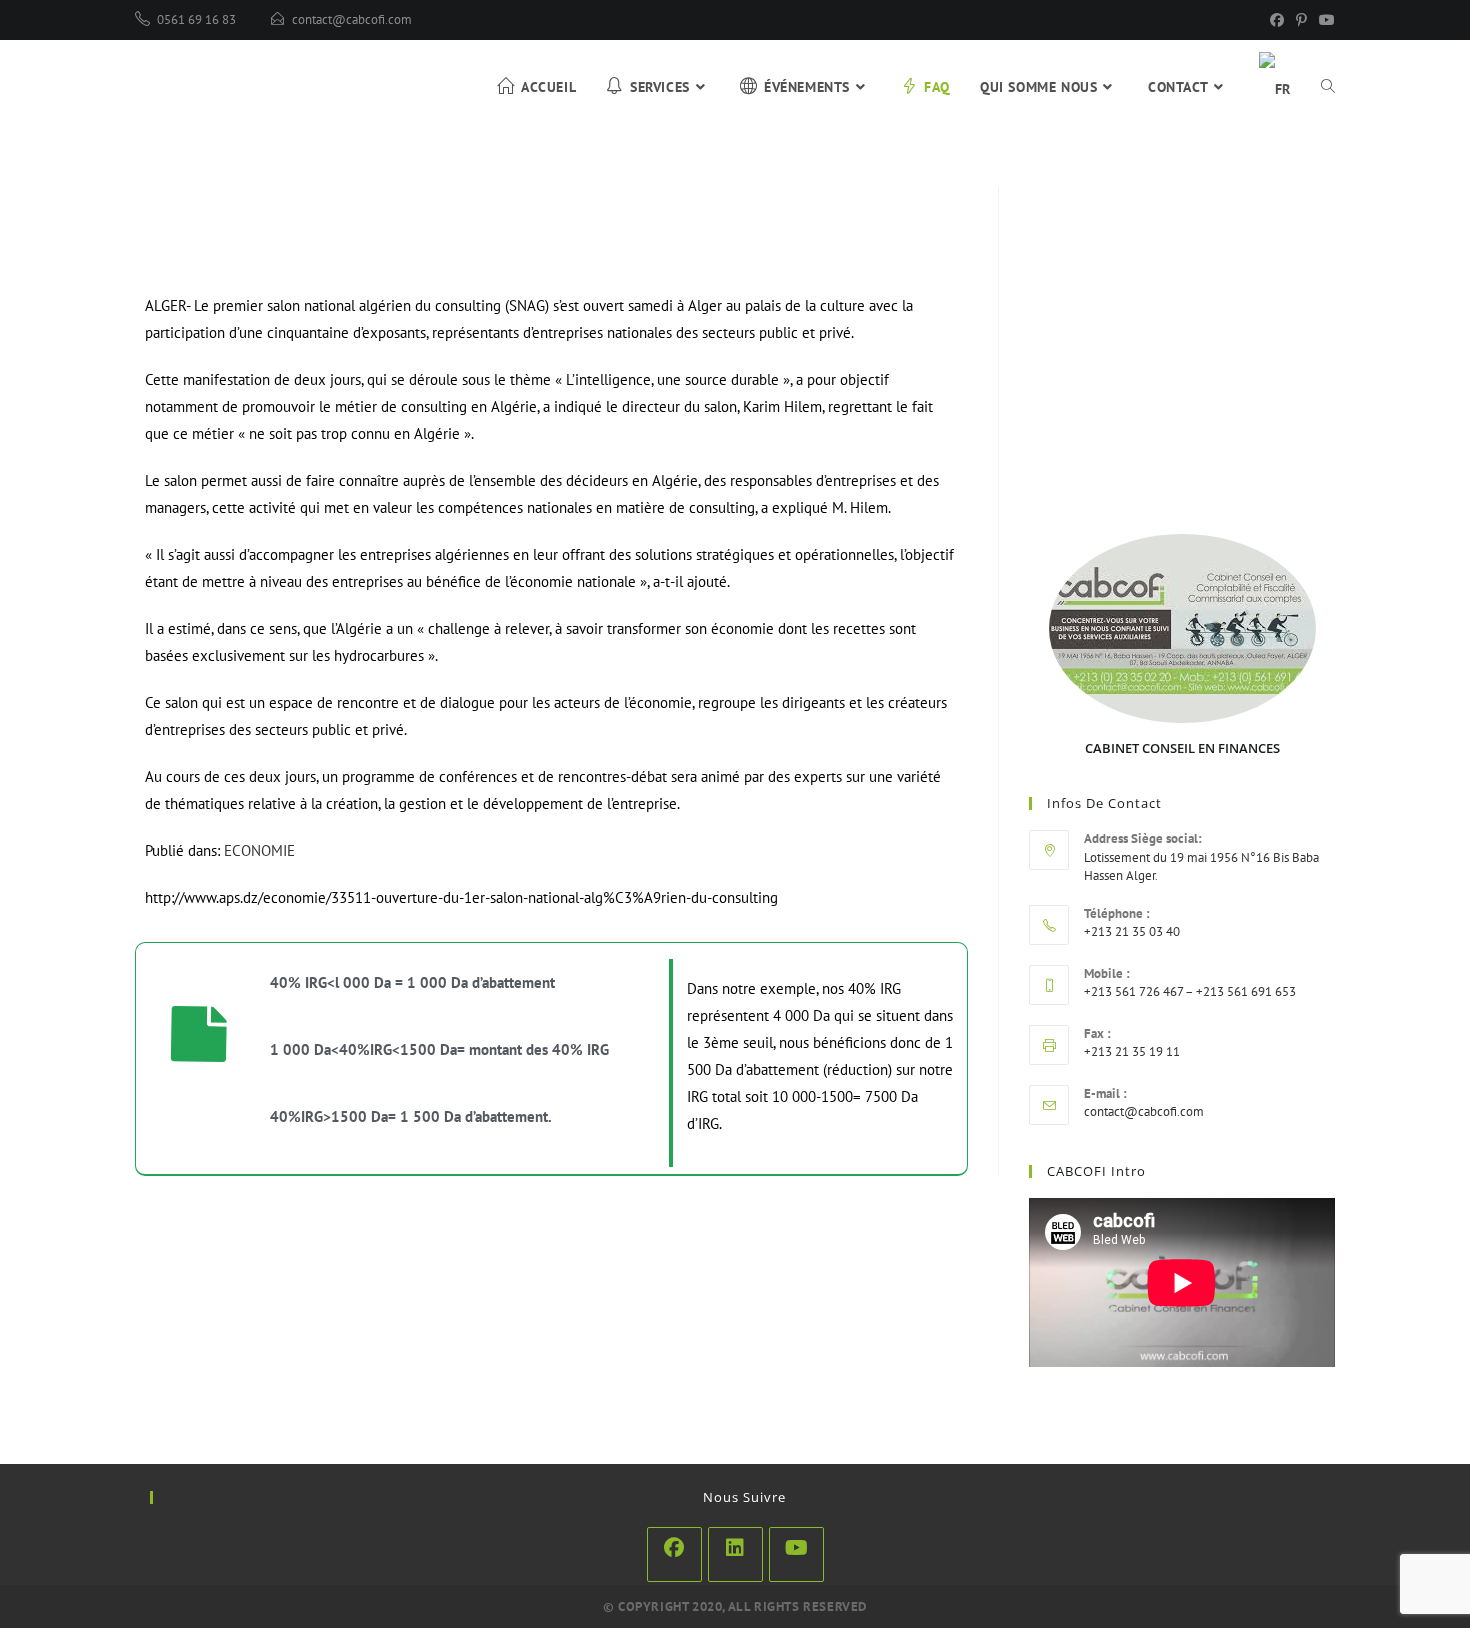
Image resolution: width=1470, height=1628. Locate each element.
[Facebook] (1277, 20)
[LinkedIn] (735, 1554)
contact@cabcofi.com (352, 19)
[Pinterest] (1301, 20)
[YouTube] (1324, 20)
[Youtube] (796, 1554)
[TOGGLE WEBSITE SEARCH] (1328, 87)
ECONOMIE (259, 850)
